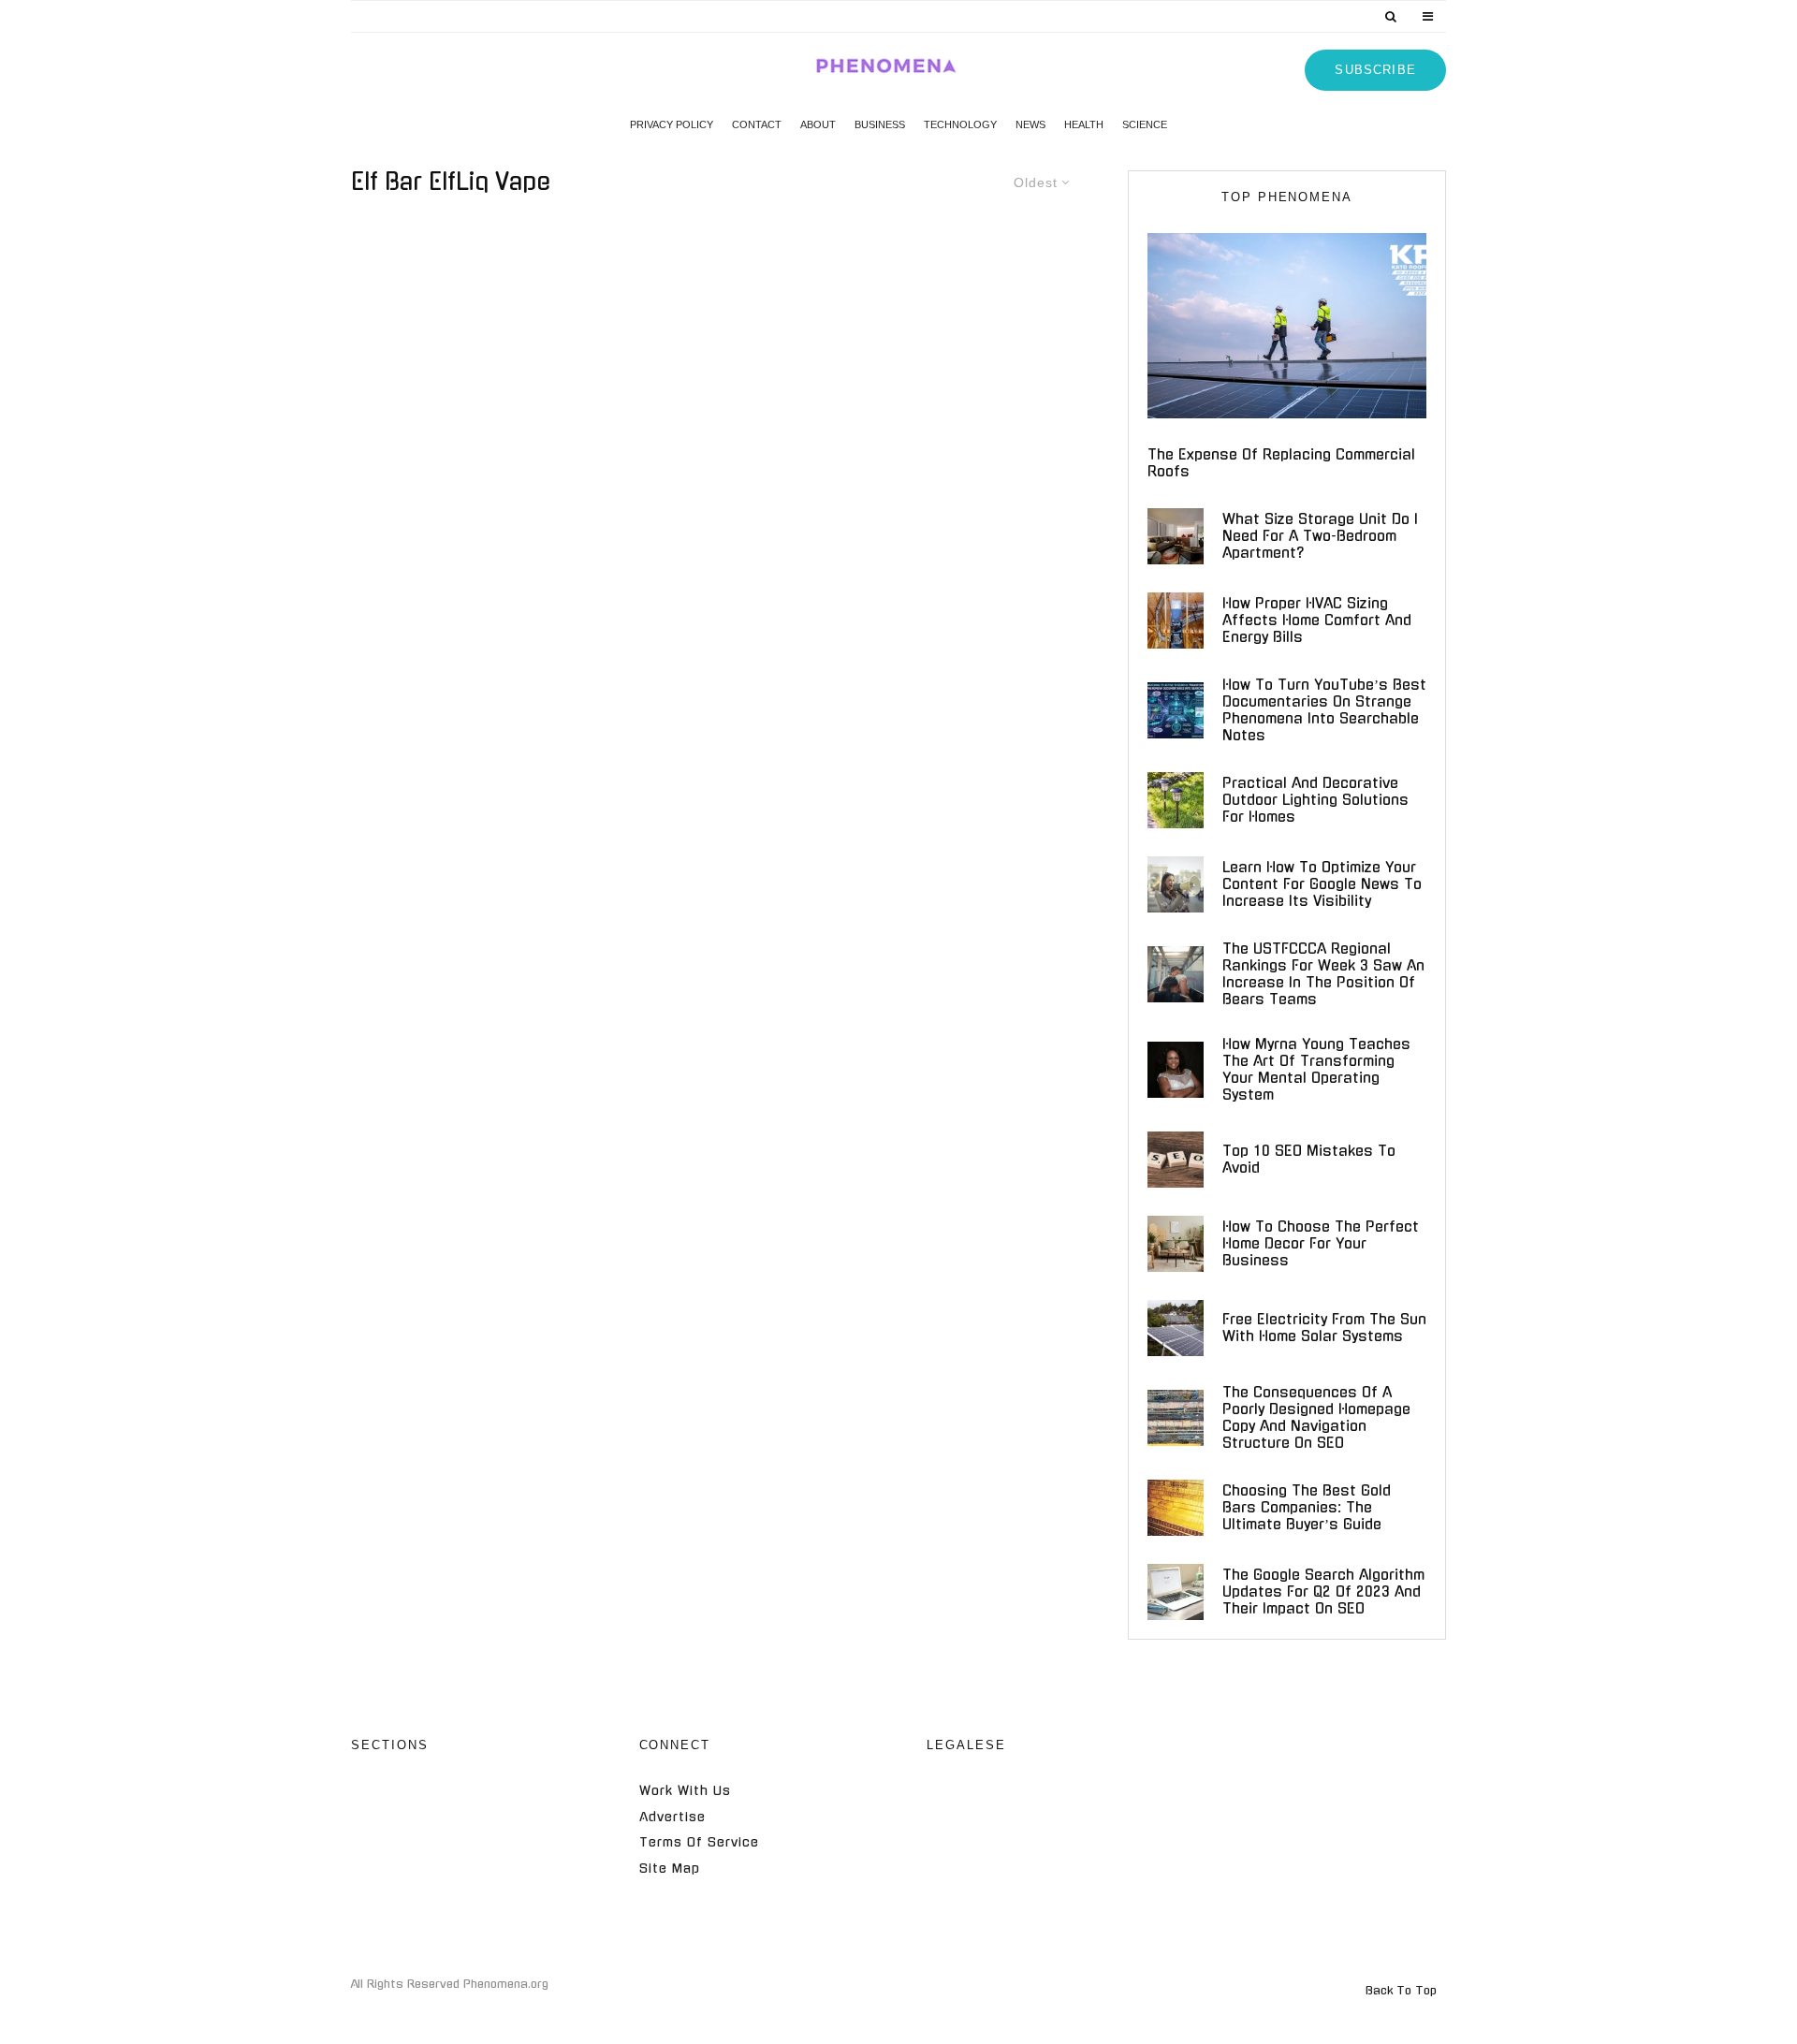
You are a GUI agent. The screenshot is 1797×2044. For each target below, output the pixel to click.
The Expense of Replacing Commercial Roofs (1281, 463)
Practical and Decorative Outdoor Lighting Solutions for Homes (1315, 800)
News (1030, 124)
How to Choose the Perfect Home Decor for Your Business (1321, 1243)
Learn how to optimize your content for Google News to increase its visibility (1322, 884)
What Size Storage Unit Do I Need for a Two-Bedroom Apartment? (1320, 536)
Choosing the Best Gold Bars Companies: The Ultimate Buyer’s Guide (1307, 1507)
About (818, 124)
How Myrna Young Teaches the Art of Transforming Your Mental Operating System (1316, 1069)
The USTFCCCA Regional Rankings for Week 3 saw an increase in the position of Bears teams (1323, 974)
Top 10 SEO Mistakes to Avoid (1309, 1159)
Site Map (670, 1869)
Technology (960, 124)
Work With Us (685, 1791)
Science (1145, 124)
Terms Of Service (699, 1842)
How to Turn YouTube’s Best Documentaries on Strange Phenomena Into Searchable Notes (1324, 710)
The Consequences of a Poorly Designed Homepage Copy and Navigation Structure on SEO (1316, 1417)
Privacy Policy (672, 124)
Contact (757, 124)
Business (880, 124)
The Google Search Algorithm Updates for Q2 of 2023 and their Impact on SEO (1323, 1591)
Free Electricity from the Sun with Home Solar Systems (1324, 1328)
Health (1084, 124)
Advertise (672, 1817)
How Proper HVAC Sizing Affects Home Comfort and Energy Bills (1317, 620)
